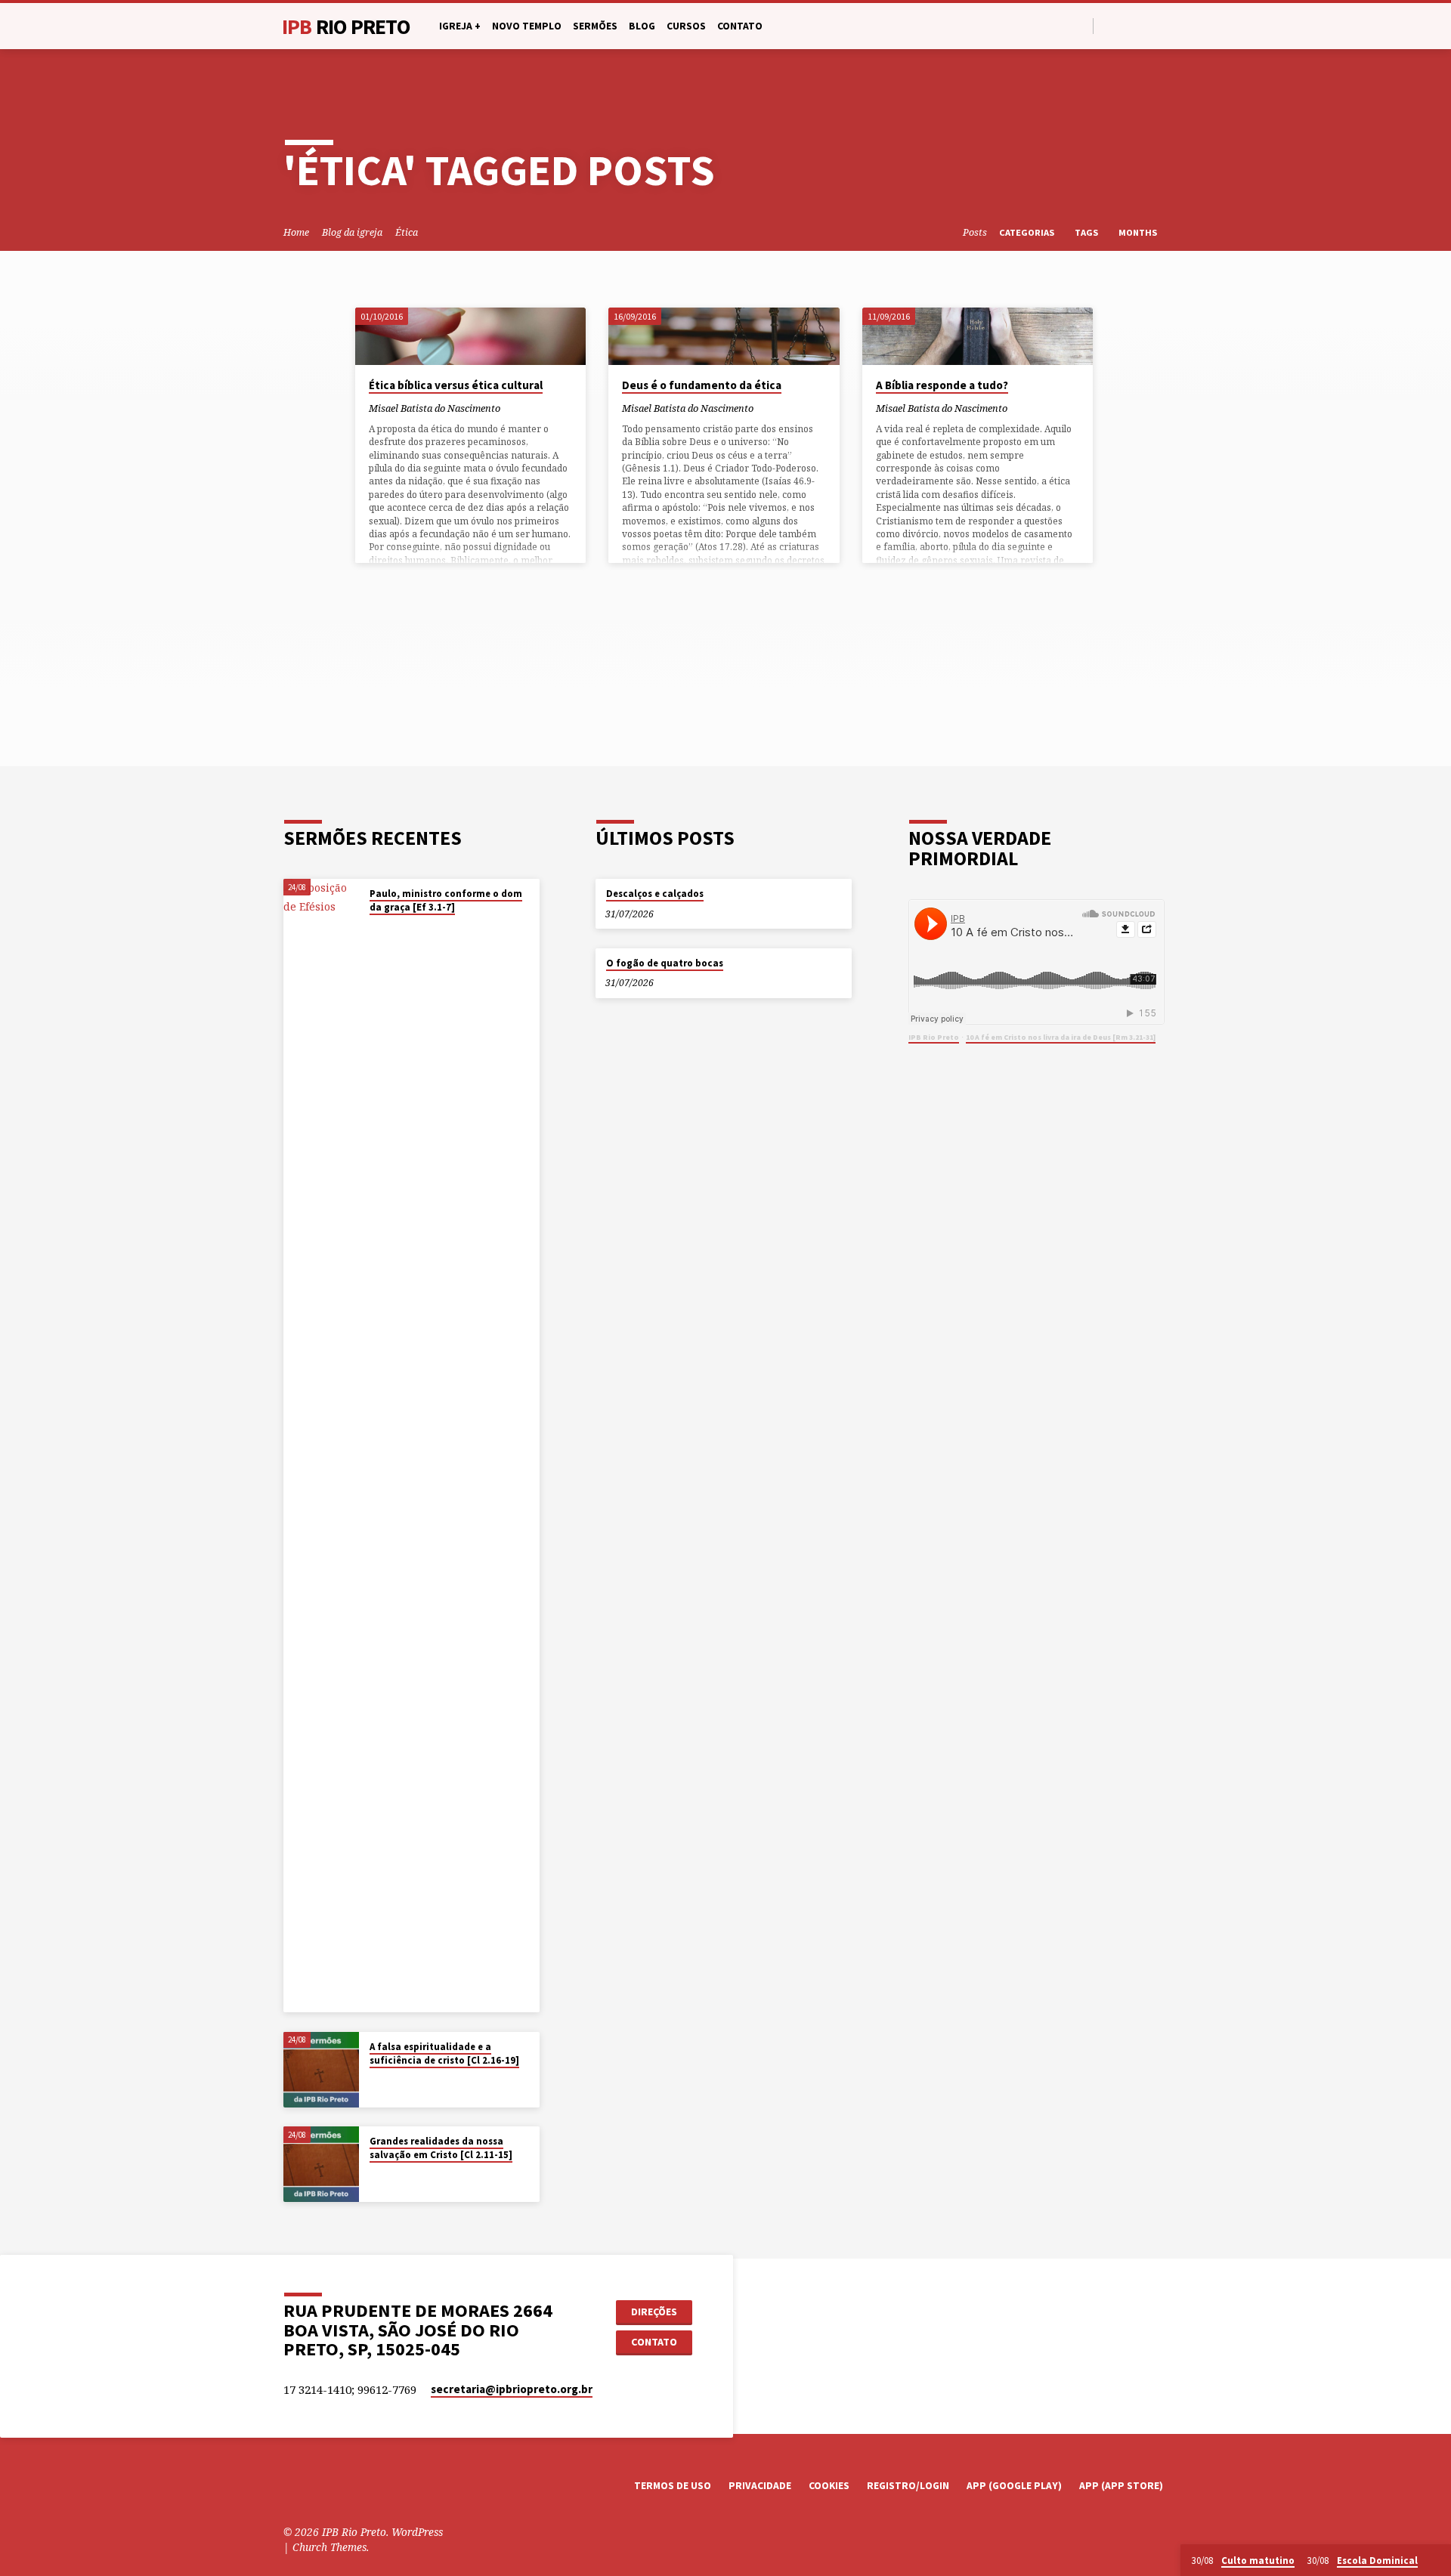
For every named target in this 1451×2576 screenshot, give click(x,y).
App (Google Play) (1014, 2486)
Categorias (1028, 232)
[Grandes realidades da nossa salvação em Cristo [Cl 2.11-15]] (321, 2164)
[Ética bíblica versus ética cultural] (470, 336)
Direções (654, 2312)
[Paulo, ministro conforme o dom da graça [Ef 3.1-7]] (321, 1446)
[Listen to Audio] (384, 927)
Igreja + (460, 26)
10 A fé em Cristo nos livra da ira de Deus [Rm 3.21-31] (1061, 1037)
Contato (740, 26)
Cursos (686, 26)
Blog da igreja (352, 232)
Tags (1087, 232)
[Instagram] (1144, 25)
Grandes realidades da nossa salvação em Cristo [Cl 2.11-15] (441, 2148)
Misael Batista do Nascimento (435, 408)
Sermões (595, 26)
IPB (346, 26)
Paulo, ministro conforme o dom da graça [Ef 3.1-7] (446, 900)
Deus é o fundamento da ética (702, 385)
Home (296, 232)
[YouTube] (1126, 25)
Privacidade (760, 2486)
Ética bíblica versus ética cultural (456, 385)
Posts (975, 232)
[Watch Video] (373, 927)
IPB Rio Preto (934, 1037)
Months (1139, 232)
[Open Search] (1080, 26)
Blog (642, 26)
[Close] (1437, 2561)
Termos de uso (673, 2486)
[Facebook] (1109, 25)
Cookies (829, 2486)
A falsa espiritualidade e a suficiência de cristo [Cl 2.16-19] (444, 2053)
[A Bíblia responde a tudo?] (978, 336)
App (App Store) (1121, 2486)
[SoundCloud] (1161, 25)
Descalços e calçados (655, 894)
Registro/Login (908, 2486)
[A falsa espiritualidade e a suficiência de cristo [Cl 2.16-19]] (321, 2070)
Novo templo (527, 26)
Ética (407, 232)
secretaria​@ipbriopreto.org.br (512, 2389)
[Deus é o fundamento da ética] (724, 336)
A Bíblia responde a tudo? (942, 385)
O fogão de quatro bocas (665, 963)
